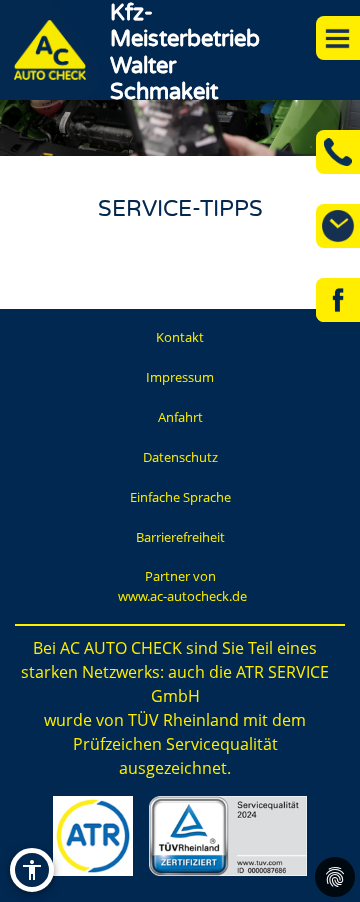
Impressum (180, 377)
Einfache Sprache (180, 497)
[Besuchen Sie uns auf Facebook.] (338, 300)
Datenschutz (180, 457)
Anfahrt (180, 417)
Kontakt (180, 337)
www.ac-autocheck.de (182, 596)
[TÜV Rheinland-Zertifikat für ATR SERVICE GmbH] (227, 836)
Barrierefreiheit (180, 537)
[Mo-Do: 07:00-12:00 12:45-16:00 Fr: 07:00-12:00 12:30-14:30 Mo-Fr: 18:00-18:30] (338, 226)
